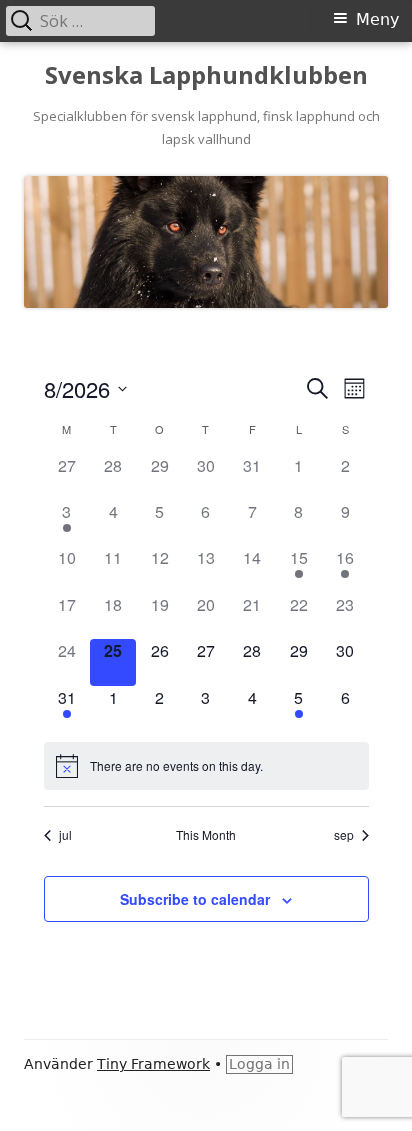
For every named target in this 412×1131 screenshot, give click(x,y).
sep (344, 835)
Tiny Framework (153, 1064)
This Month (206, 835)
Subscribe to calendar (195, 899)
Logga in (259, 1064)
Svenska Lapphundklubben (206, 75)
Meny (377, 19)
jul (65, 835)
